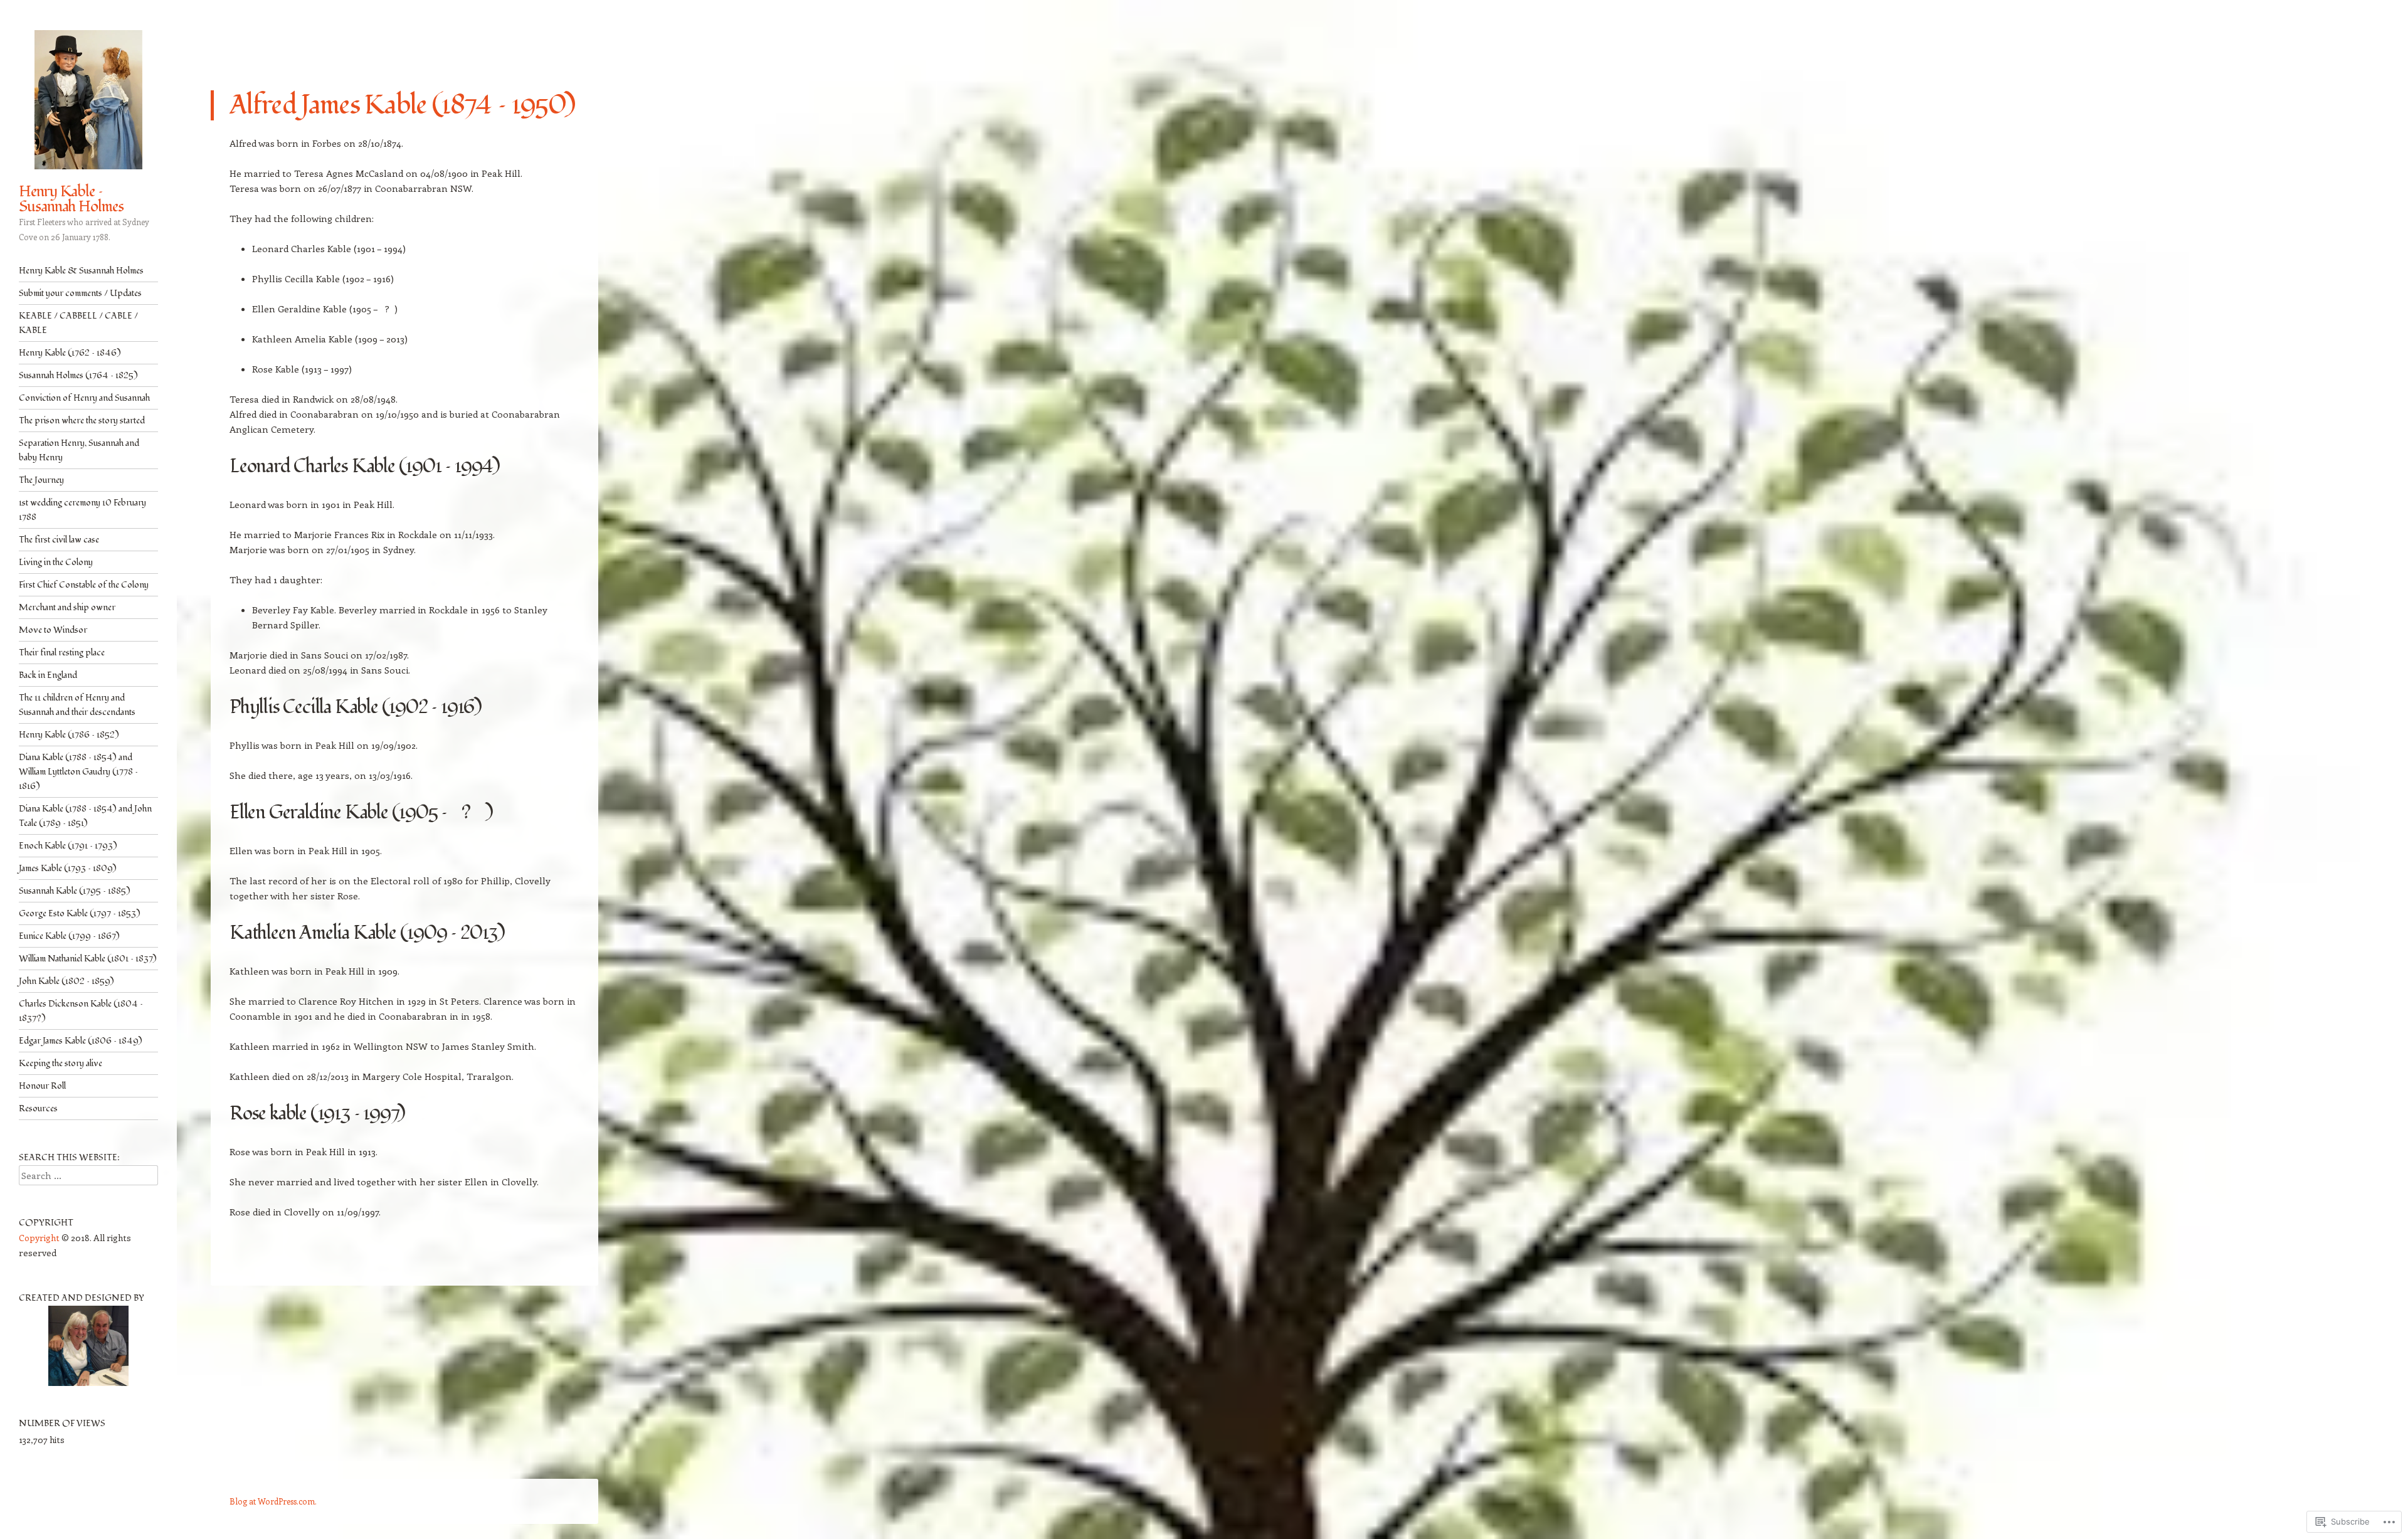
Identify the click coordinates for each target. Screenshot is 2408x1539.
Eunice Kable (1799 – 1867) (69, 936)
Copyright (39, 1238)
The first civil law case (59, 540)
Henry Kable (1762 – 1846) (70, 353)
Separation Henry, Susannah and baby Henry (79, 450)
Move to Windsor (53, 630)
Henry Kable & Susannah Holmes (81, 271)
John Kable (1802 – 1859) (66, 981)
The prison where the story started (82, 420)
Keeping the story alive (61, 1063)
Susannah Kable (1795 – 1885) (75, 891)
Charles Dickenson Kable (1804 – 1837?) (81, 1011)
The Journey (41, 480)
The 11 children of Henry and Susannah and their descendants (77, 705)
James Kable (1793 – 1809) (68, 868)
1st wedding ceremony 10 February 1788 (82, 510)
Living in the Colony (56, 562)
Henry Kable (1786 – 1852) (69, 735)
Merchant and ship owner (67, 607)
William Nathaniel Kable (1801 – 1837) (88, 959)
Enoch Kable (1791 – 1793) (68, 846)
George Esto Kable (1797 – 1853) (80, 913)
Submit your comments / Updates (80, 293)
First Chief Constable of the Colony (84, 585)
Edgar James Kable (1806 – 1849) (81, 1041)
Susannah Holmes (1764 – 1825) (78, 375)
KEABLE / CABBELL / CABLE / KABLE (78, 323)
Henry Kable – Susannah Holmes (71, 199)
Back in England (48, 675)
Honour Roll (42, 1086)
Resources (38, 1108)
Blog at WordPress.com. (273, 1501)
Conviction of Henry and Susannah (84, 398)
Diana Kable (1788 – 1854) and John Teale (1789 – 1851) (85, 816)
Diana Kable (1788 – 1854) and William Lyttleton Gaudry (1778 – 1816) (78, 772)
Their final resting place (62, 653)
